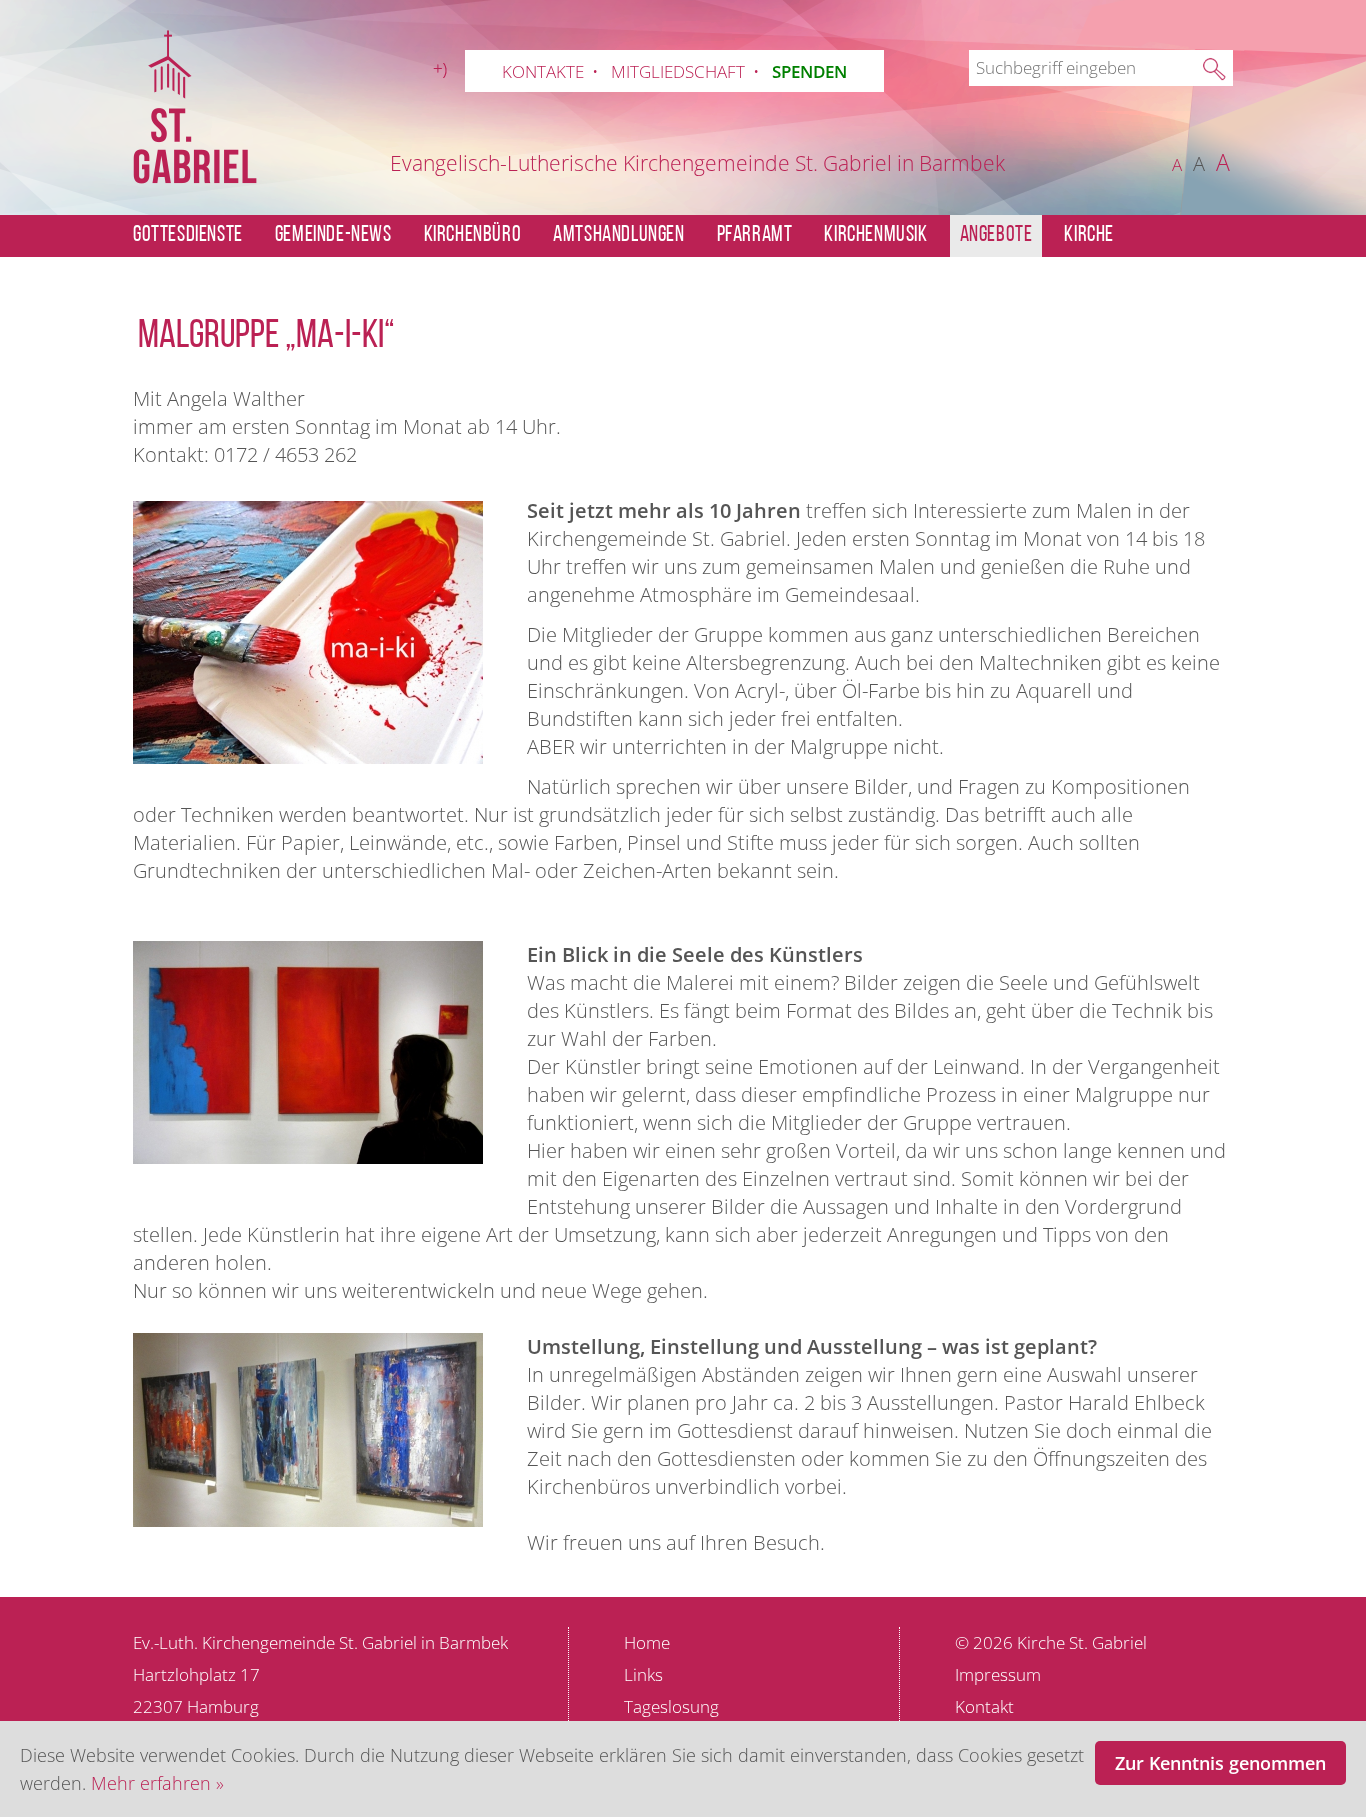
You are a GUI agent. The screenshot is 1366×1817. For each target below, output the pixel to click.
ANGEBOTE (996, 235)
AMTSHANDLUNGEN (618, 235)
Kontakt (984, 1706)
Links (643, 1674)
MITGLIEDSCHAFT (678, 71)
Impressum (998, 1674)
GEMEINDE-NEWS (333, 235)
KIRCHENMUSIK (875, 235)
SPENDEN (809, 71)
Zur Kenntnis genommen (1220, 1763)
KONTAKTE (543, 71)
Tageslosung (671, 1706)
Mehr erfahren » (157, 1783)
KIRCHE (1089, 235)
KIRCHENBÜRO (473, 235)
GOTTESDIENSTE (188, 235)
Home (647, 1642)
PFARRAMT (755, 235)
